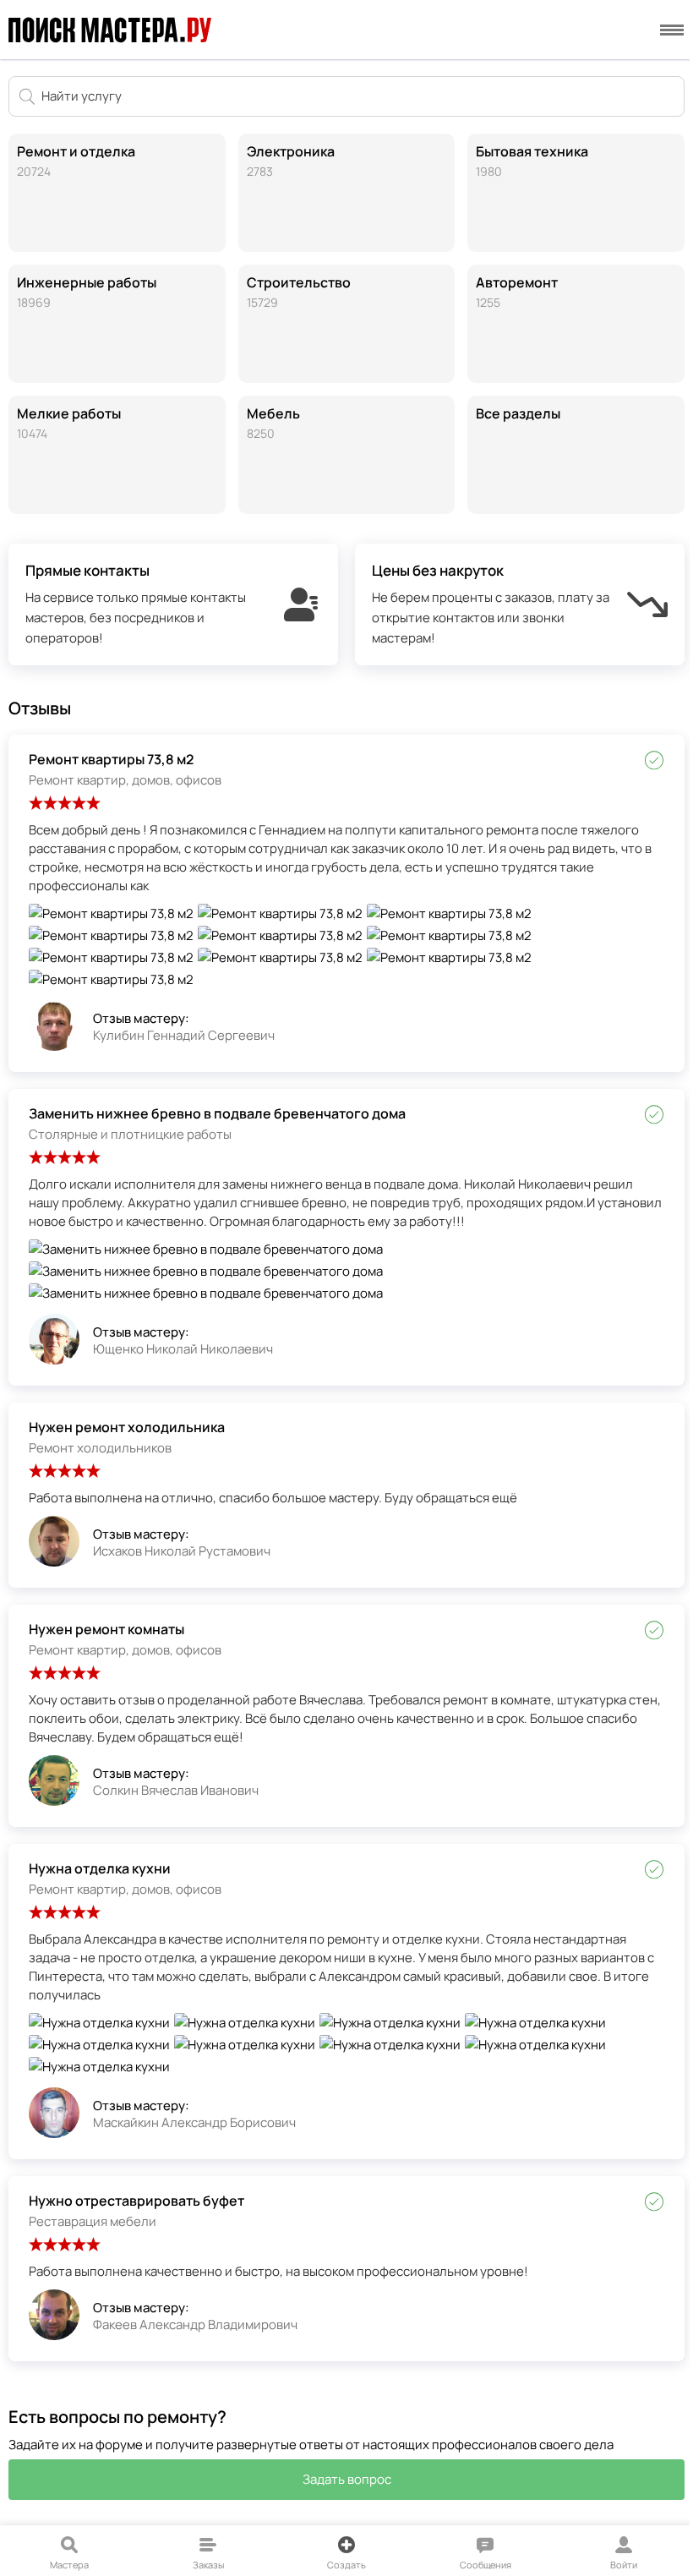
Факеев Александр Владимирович (195, 2324)
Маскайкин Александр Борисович (194, 2122)
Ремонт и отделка (76, 161)
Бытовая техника (532, 161)
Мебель (273, 423)
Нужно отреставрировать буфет (136, 2201)
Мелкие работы (69, 423)
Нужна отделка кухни (100, 1868)
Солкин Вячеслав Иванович (176, 1790)
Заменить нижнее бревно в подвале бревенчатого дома (217, 1113)
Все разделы (518, 413)
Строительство (299, 292)
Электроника (291, 161)
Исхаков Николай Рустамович (182, 1551)
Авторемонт (517, 292)
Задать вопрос (347, 2479)
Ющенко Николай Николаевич (183, 1349)
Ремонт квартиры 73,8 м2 (111, 759)
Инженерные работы (87, 292)
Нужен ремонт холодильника (127, 1427)
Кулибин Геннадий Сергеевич (184, 1035)
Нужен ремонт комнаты (106, 1629)
